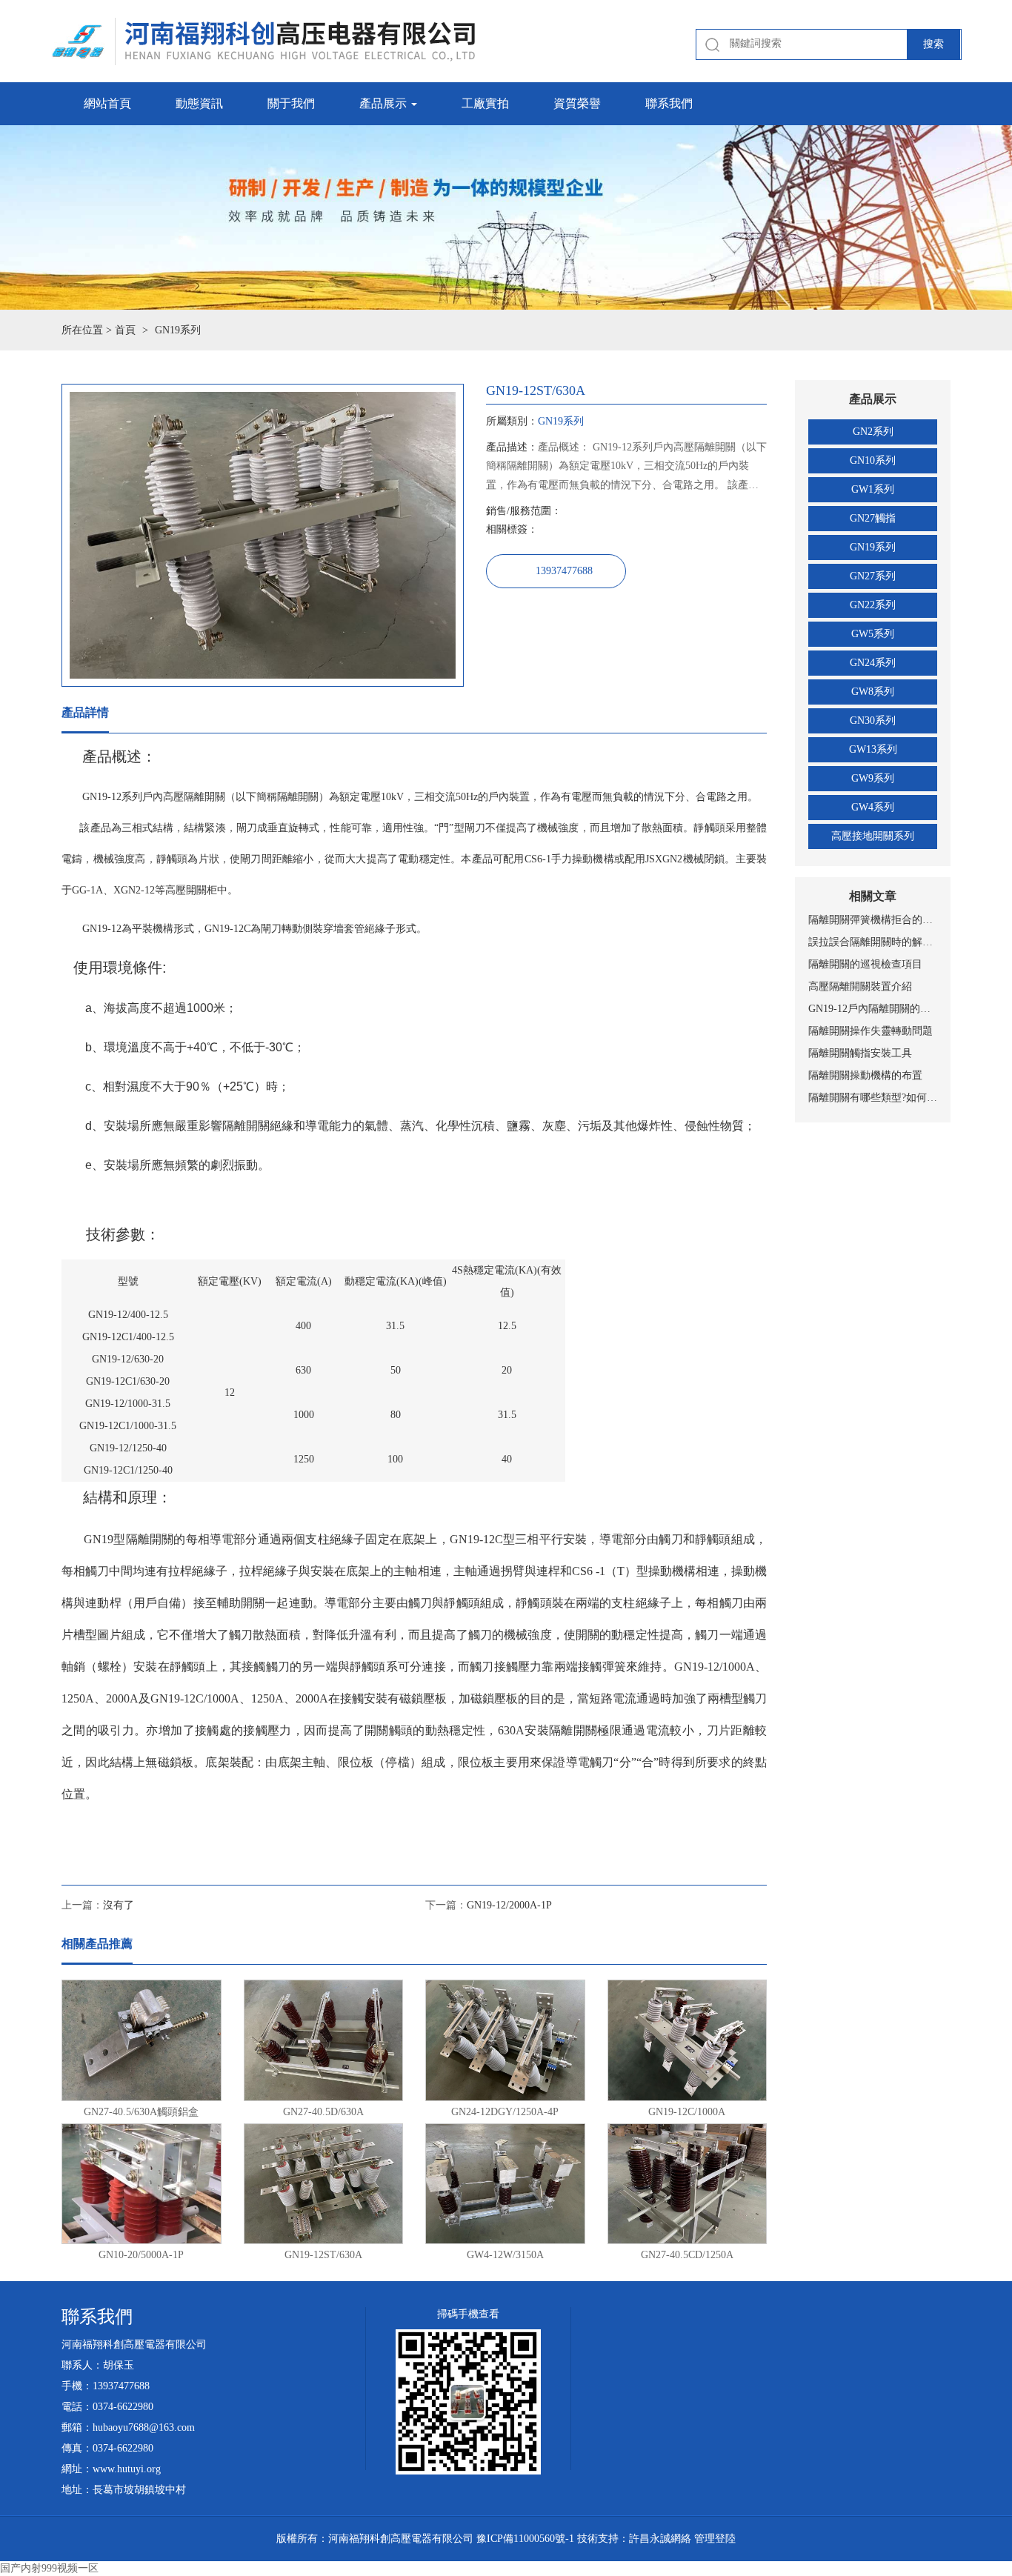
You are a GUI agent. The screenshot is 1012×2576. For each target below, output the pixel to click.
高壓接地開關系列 (873, 836)
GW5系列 (873, 634)
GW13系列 (873, 749)
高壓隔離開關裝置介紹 (860, 986)
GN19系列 (873, 547)
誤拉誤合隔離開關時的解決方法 (873, 942)
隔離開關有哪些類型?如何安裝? (873, 1098)
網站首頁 (107, 103)
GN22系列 (873, 605)
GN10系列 (873, 460)
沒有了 (119, 1905)
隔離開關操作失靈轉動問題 (870, 1031)
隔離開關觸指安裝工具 (860, 1053)
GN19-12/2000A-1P (509, 1905)
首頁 (125, 330)
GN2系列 (873, 432)
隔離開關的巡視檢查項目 (865, 964)
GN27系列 (873, 576)
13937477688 (564, 571)
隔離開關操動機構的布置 (865, 1075)
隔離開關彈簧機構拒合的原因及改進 (873, 920)
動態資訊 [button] (199, 103)
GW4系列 (873, 807)
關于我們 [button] (291, 103)
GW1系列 (873, 489)
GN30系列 (873, 720)
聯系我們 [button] (669, 103)
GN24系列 (873, 663)
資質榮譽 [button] (577, 103)
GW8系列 (873, 692)
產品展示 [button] (385, 103)
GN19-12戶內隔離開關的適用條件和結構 (873, 1009)
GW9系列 (873, 778)
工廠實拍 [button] (485, 103)
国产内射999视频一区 (49, 2568)
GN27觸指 (873, 518)
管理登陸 (715, 2539)
